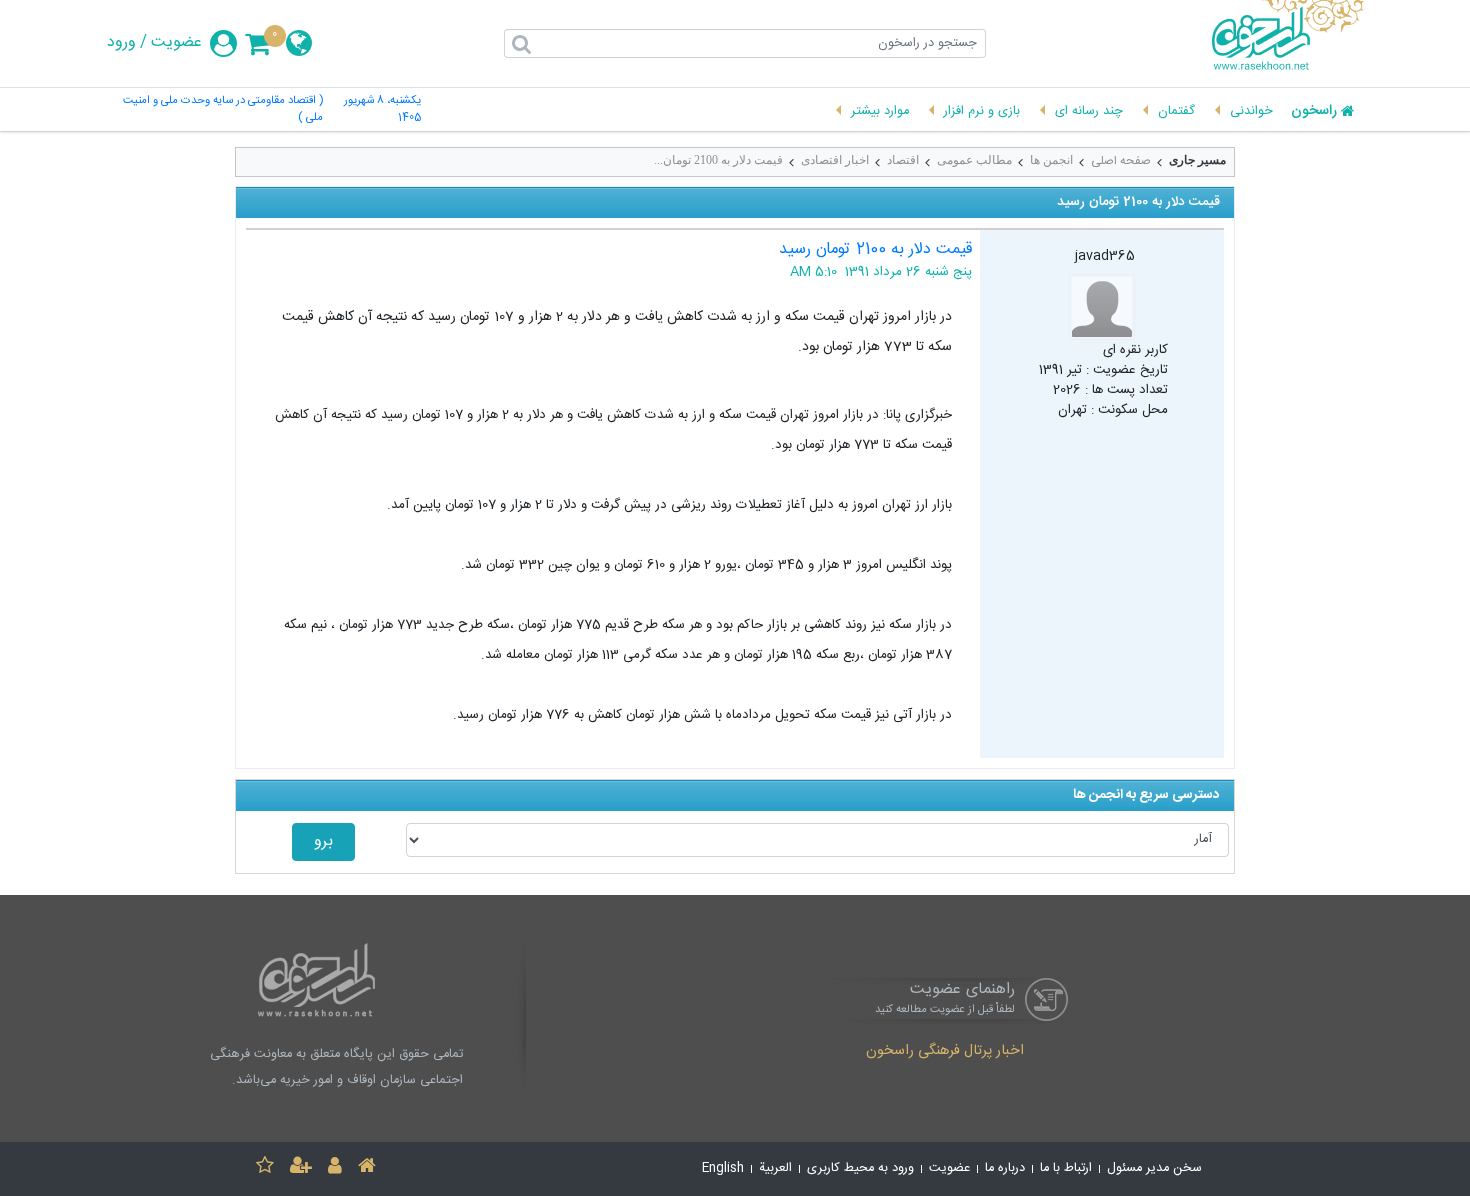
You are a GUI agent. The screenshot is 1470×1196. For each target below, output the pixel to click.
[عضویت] (301, 1168)
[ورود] (335, 1168)
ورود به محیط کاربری (860, 1168)
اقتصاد (903, 160)
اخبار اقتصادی (835, 160)
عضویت (176, 43)
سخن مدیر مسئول (1154, 1168)
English (723, 1168)
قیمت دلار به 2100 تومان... (718, 160)
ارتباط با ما (1066, 1168)
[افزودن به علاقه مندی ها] (265, 1168)
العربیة (775, 1168)
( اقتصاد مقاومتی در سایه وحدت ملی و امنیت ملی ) (223, 110)
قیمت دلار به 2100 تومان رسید (875, 249)
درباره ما (1005, 1168)
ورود (121, 43)
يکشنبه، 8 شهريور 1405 (382, 110)
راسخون (1314, 112)
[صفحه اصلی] (367, 1168)
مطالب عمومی (974, 160)
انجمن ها (1051, 160)
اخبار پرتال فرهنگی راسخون (945, 1052)
